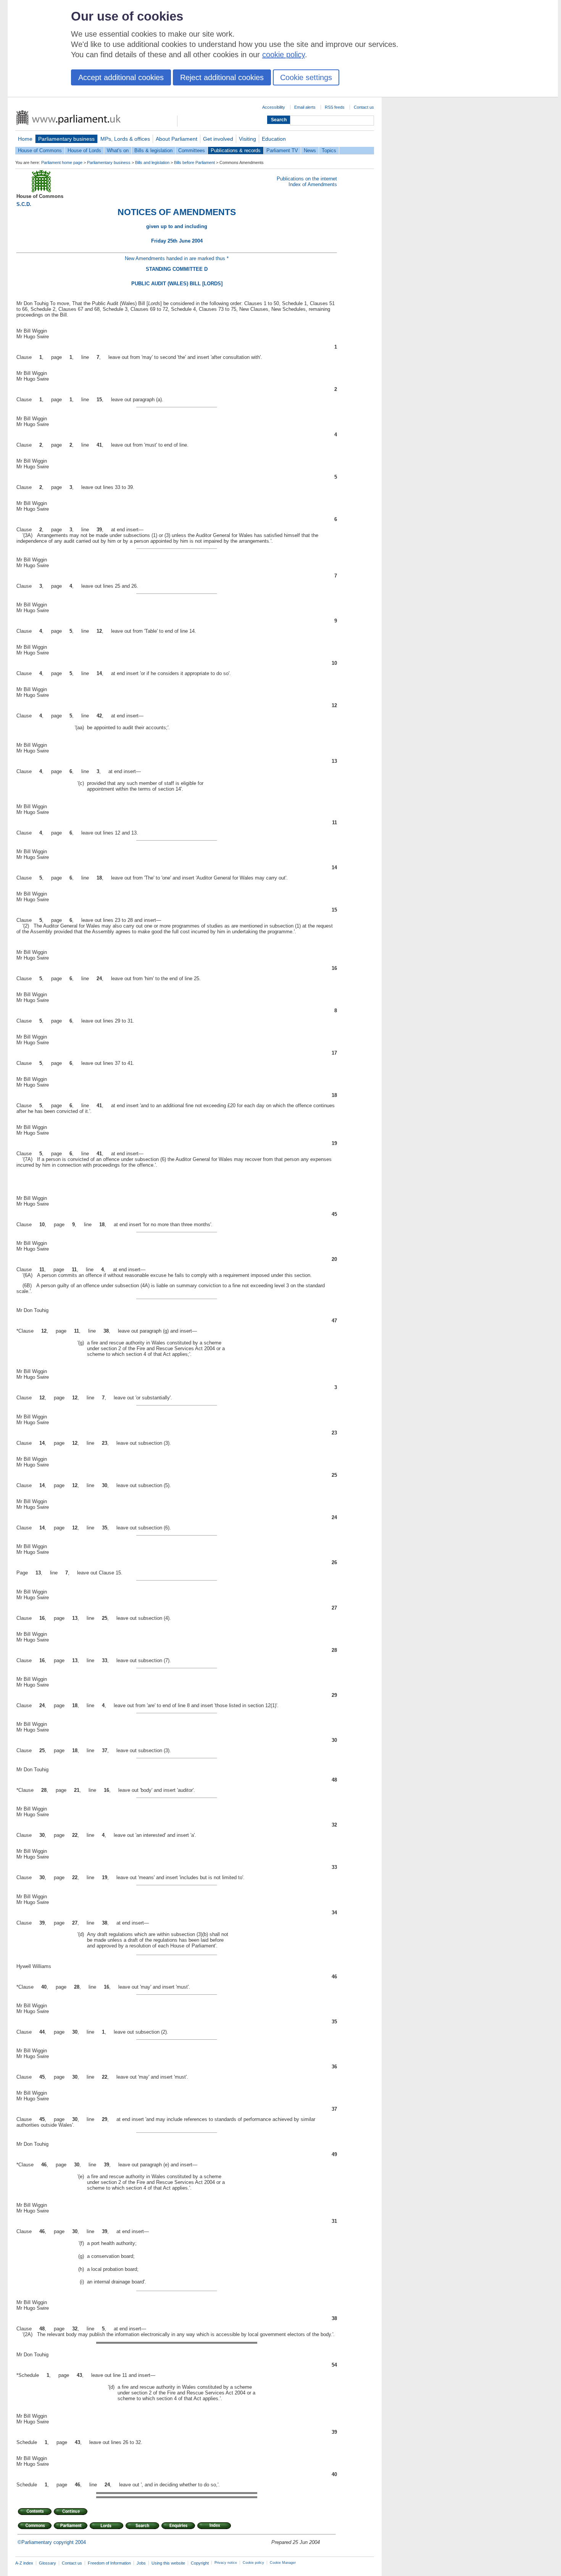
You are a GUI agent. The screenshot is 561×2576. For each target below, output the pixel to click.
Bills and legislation (152, 162)
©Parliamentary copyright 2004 (52, 2542)
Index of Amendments (313, 184)
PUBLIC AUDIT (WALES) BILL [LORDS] (177, 284)
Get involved (218, 139)
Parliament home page (62, 162)
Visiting (247, 139)
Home (25, 139)
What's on (118, 150)
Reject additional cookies (222, 77)
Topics (329, 150)
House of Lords (84, 150)
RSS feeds (335, 107)
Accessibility (274, 107)
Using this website (168, 2563)
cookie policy (284, 55)
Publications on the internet (307, 179)
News (310, 150)
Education (274, 139)
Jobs (141, 2563)
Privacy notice (226, 2563)
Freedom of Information (109, 2563)
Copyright (200, 2563)
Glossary (48, 2563)
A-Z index (24, 2563)
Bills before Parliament (194, 162)
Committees (192, 150)
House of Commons (40, 150)
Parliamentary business (66, 139)
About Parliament (177, 139)
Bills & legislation (153, 150)
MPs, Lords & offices (125, 139)
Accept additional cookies (121, 77)
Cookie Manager (283, 2563)
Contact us (364, 107)
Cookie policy (253, 2563)
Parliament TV (282, 150)
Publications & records (236, 150)
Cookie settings (306, 77)
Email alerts (305, 107)
